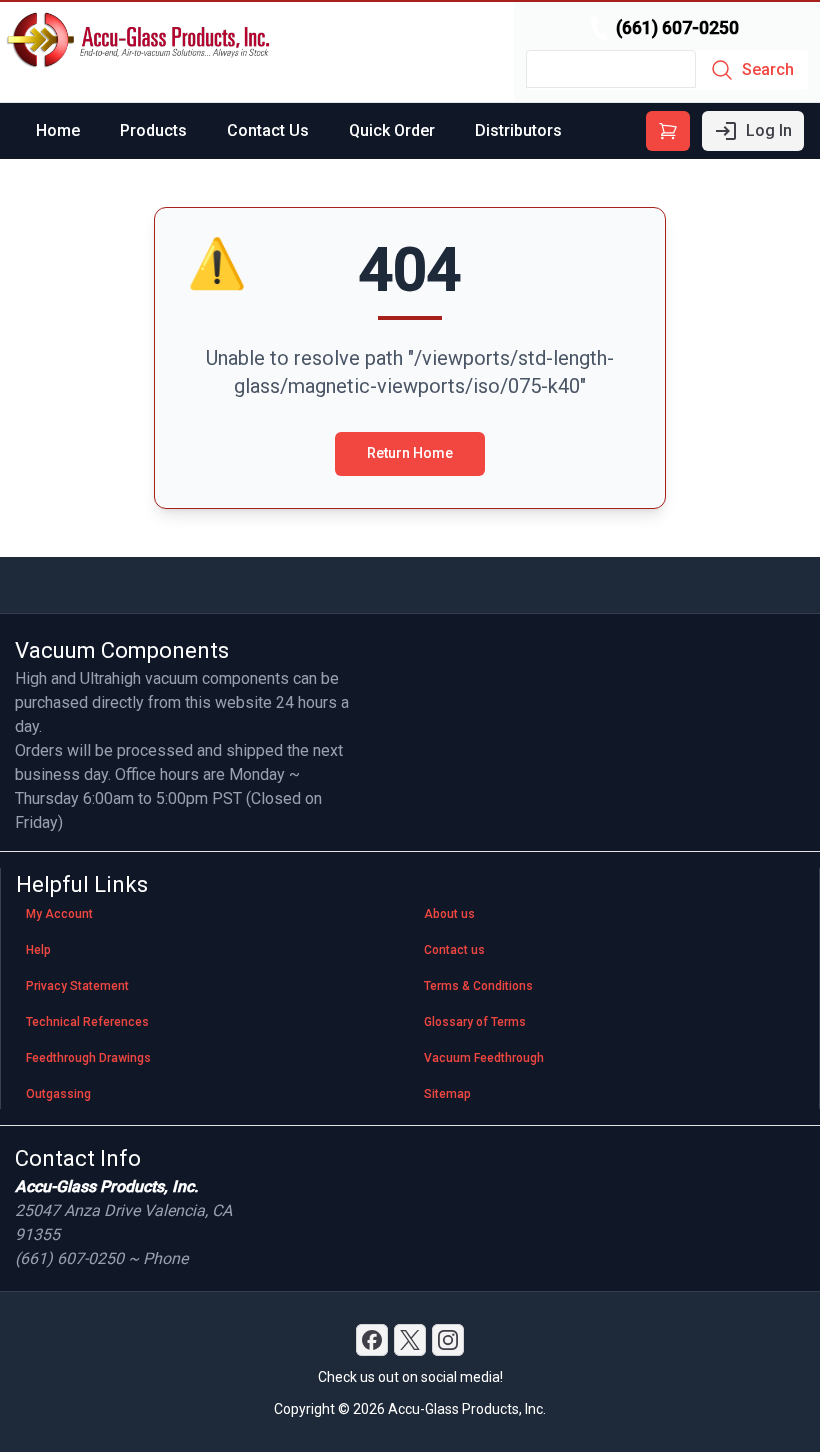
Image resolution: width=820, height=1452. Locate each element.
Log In (769, 130)
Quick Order (392, 130)
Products (153, 130)
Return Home (410, 453)
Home (58, 130)
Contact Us (268, 130)
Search (768, 69)
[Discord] (372, 1340)
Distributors (518, 130)
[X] (410, 1340)
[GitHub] (448, 1340)
